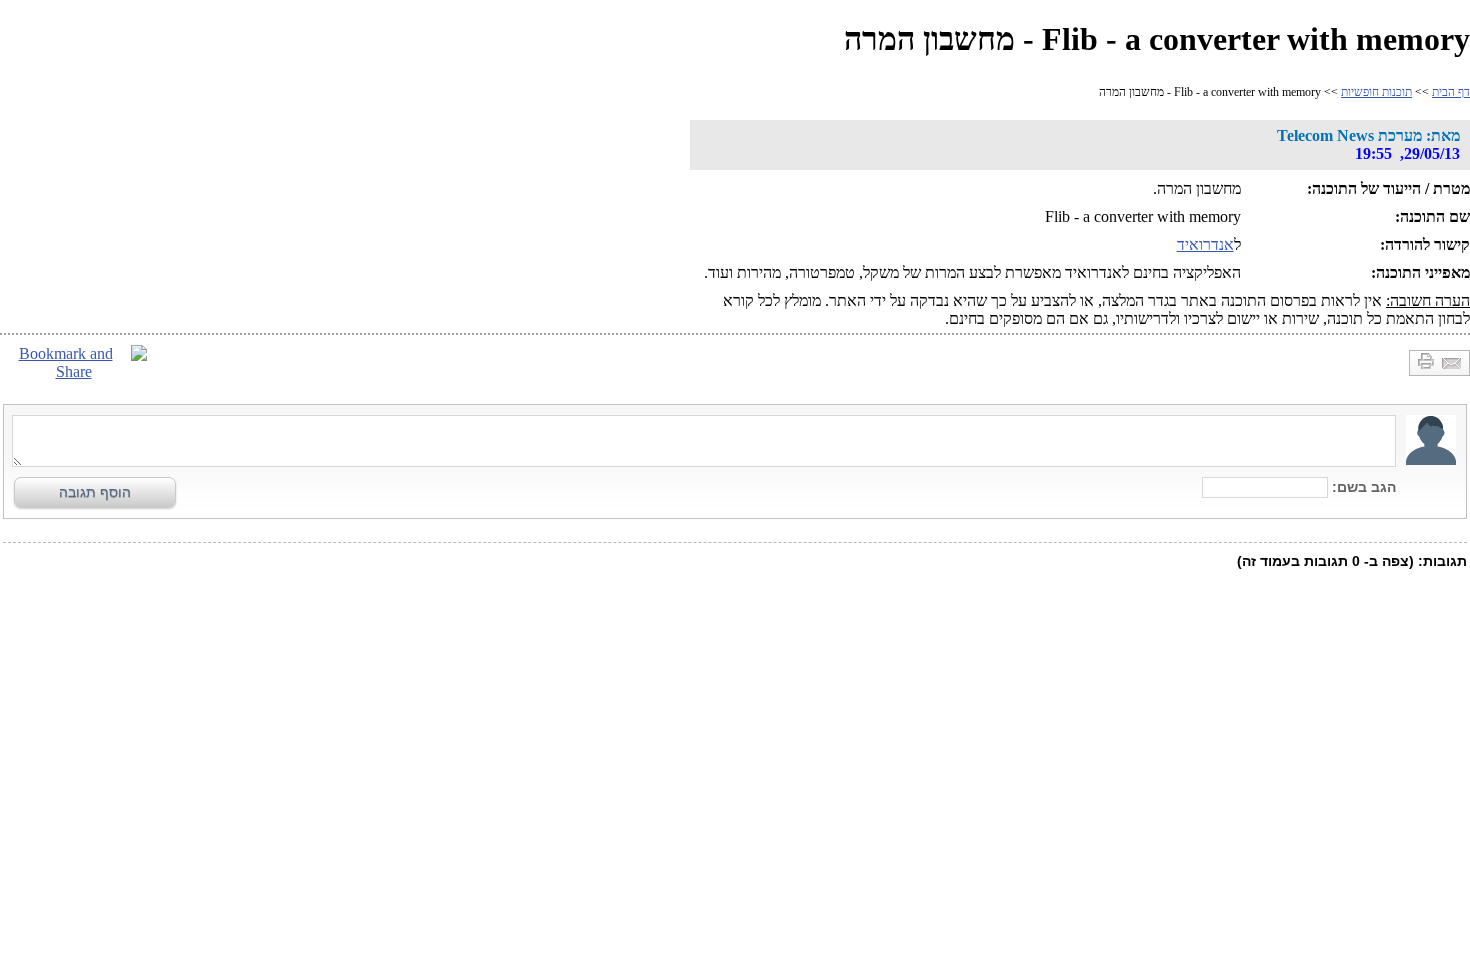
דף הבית (1451, 92)
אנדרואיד (1205, 244)
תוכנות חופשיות (1376, 92)
